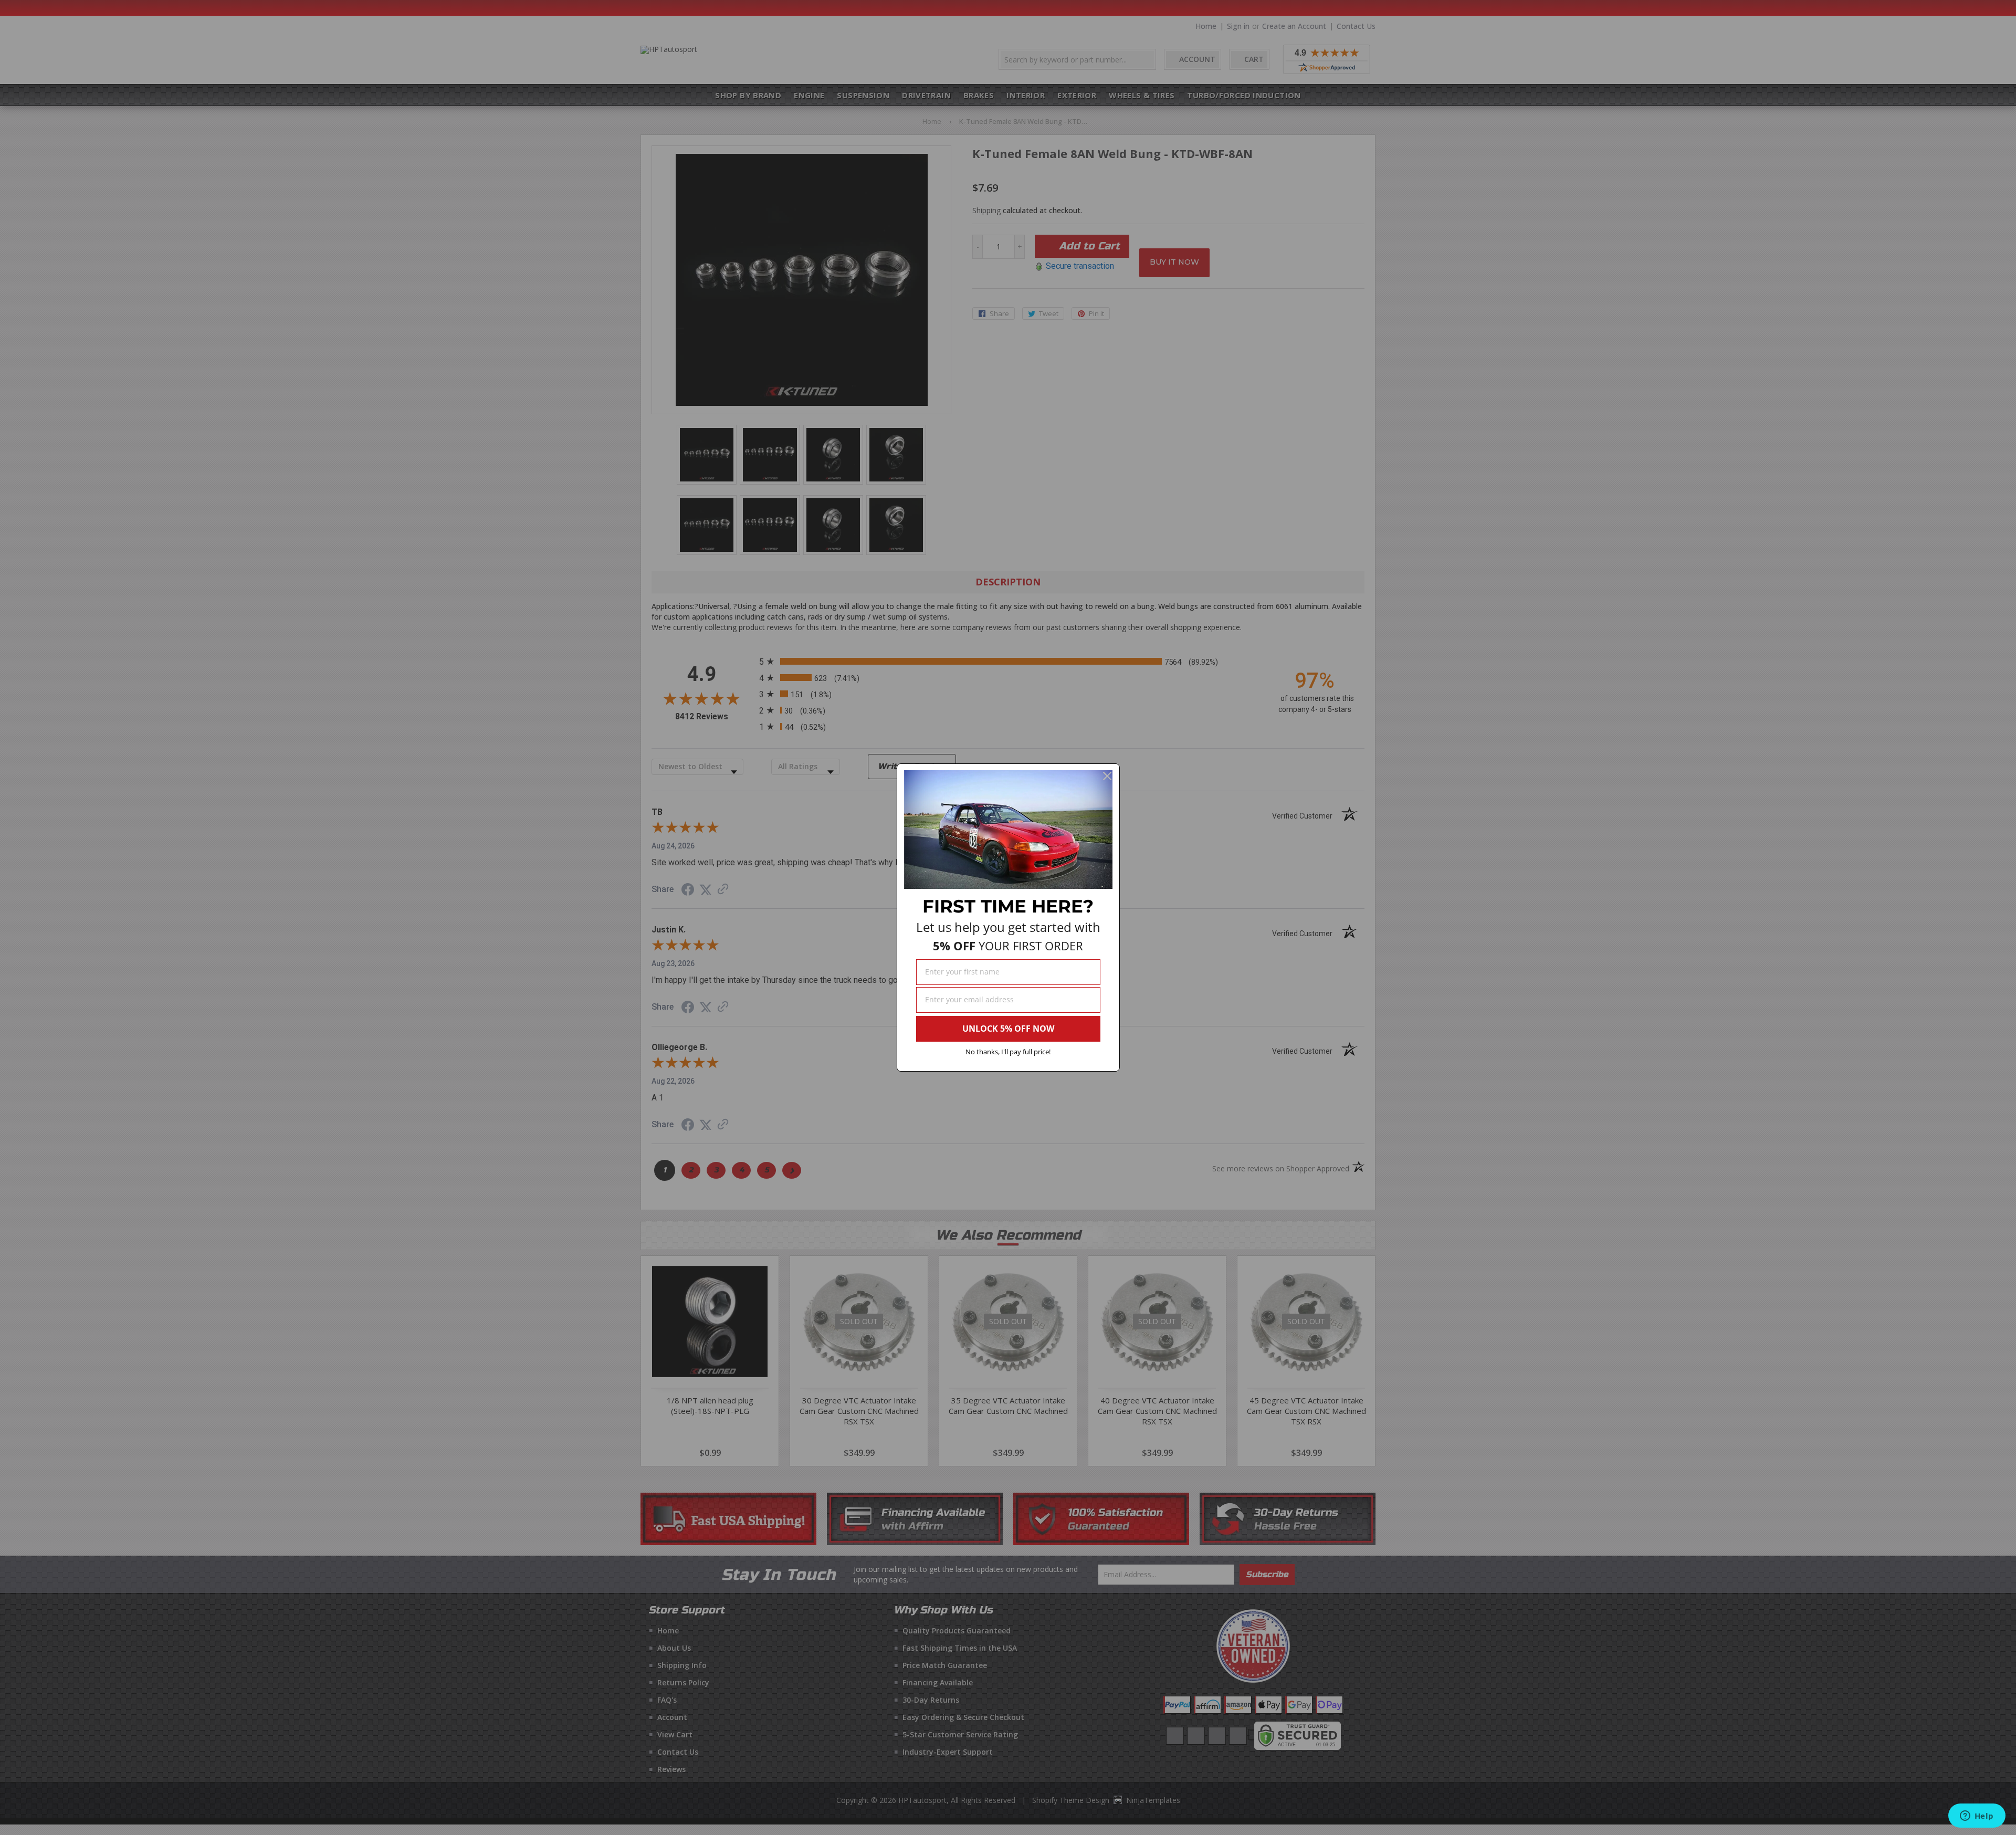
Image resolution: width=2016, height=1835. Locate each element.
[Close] (1107, 776)
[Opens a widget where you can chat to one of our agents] (1977, 1817)
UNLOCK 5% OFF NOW (1008, 1029)
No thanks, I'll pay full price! (1008, 1052)
